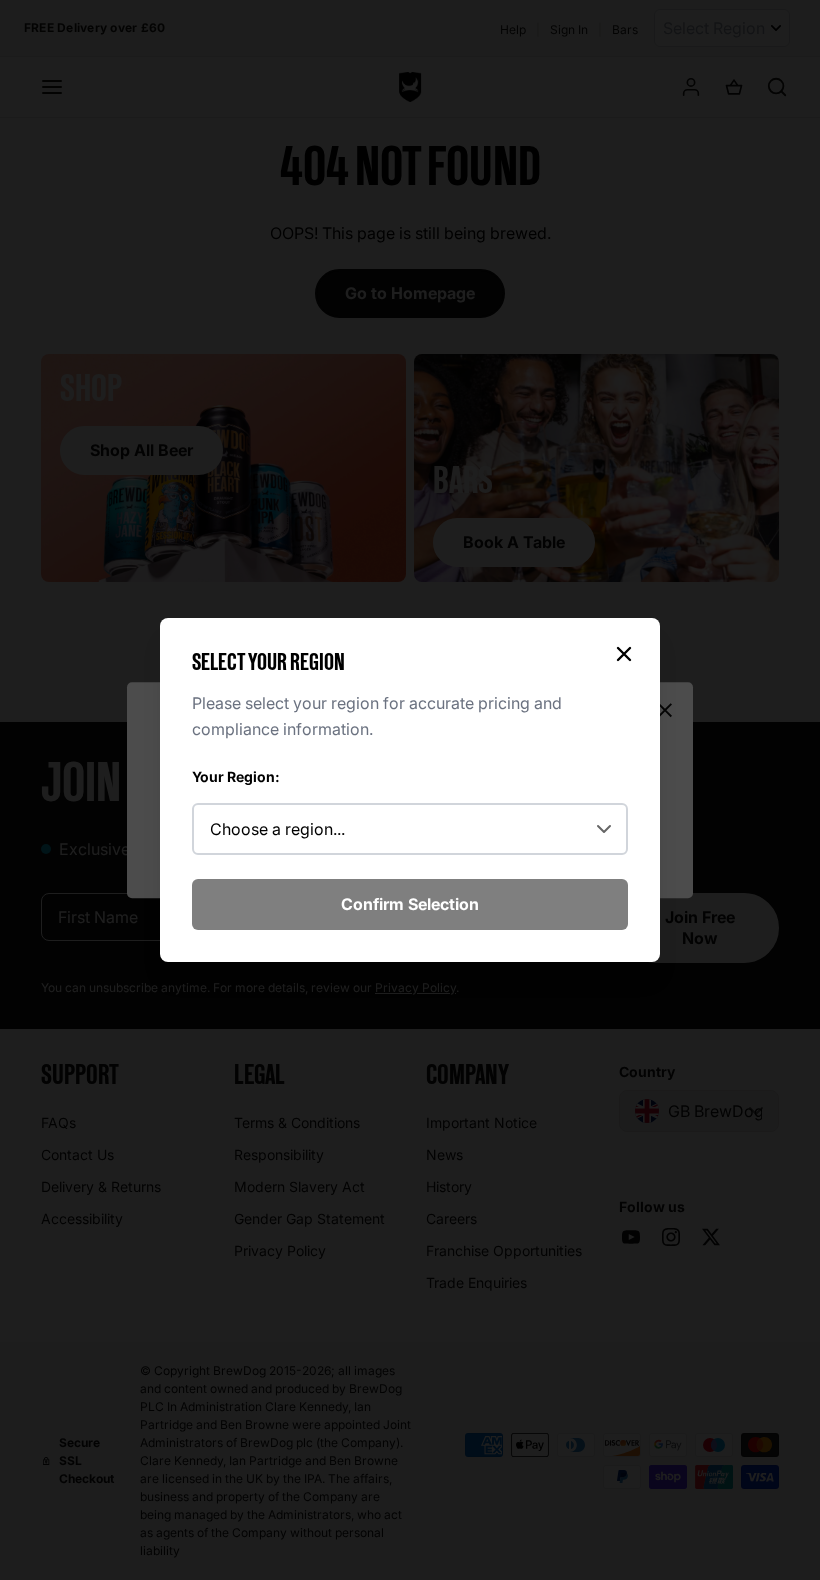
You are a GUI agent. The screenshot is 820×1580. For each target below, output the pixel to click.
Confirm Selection (410, 904)
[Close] (624, 654)
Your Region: (236, 776)
